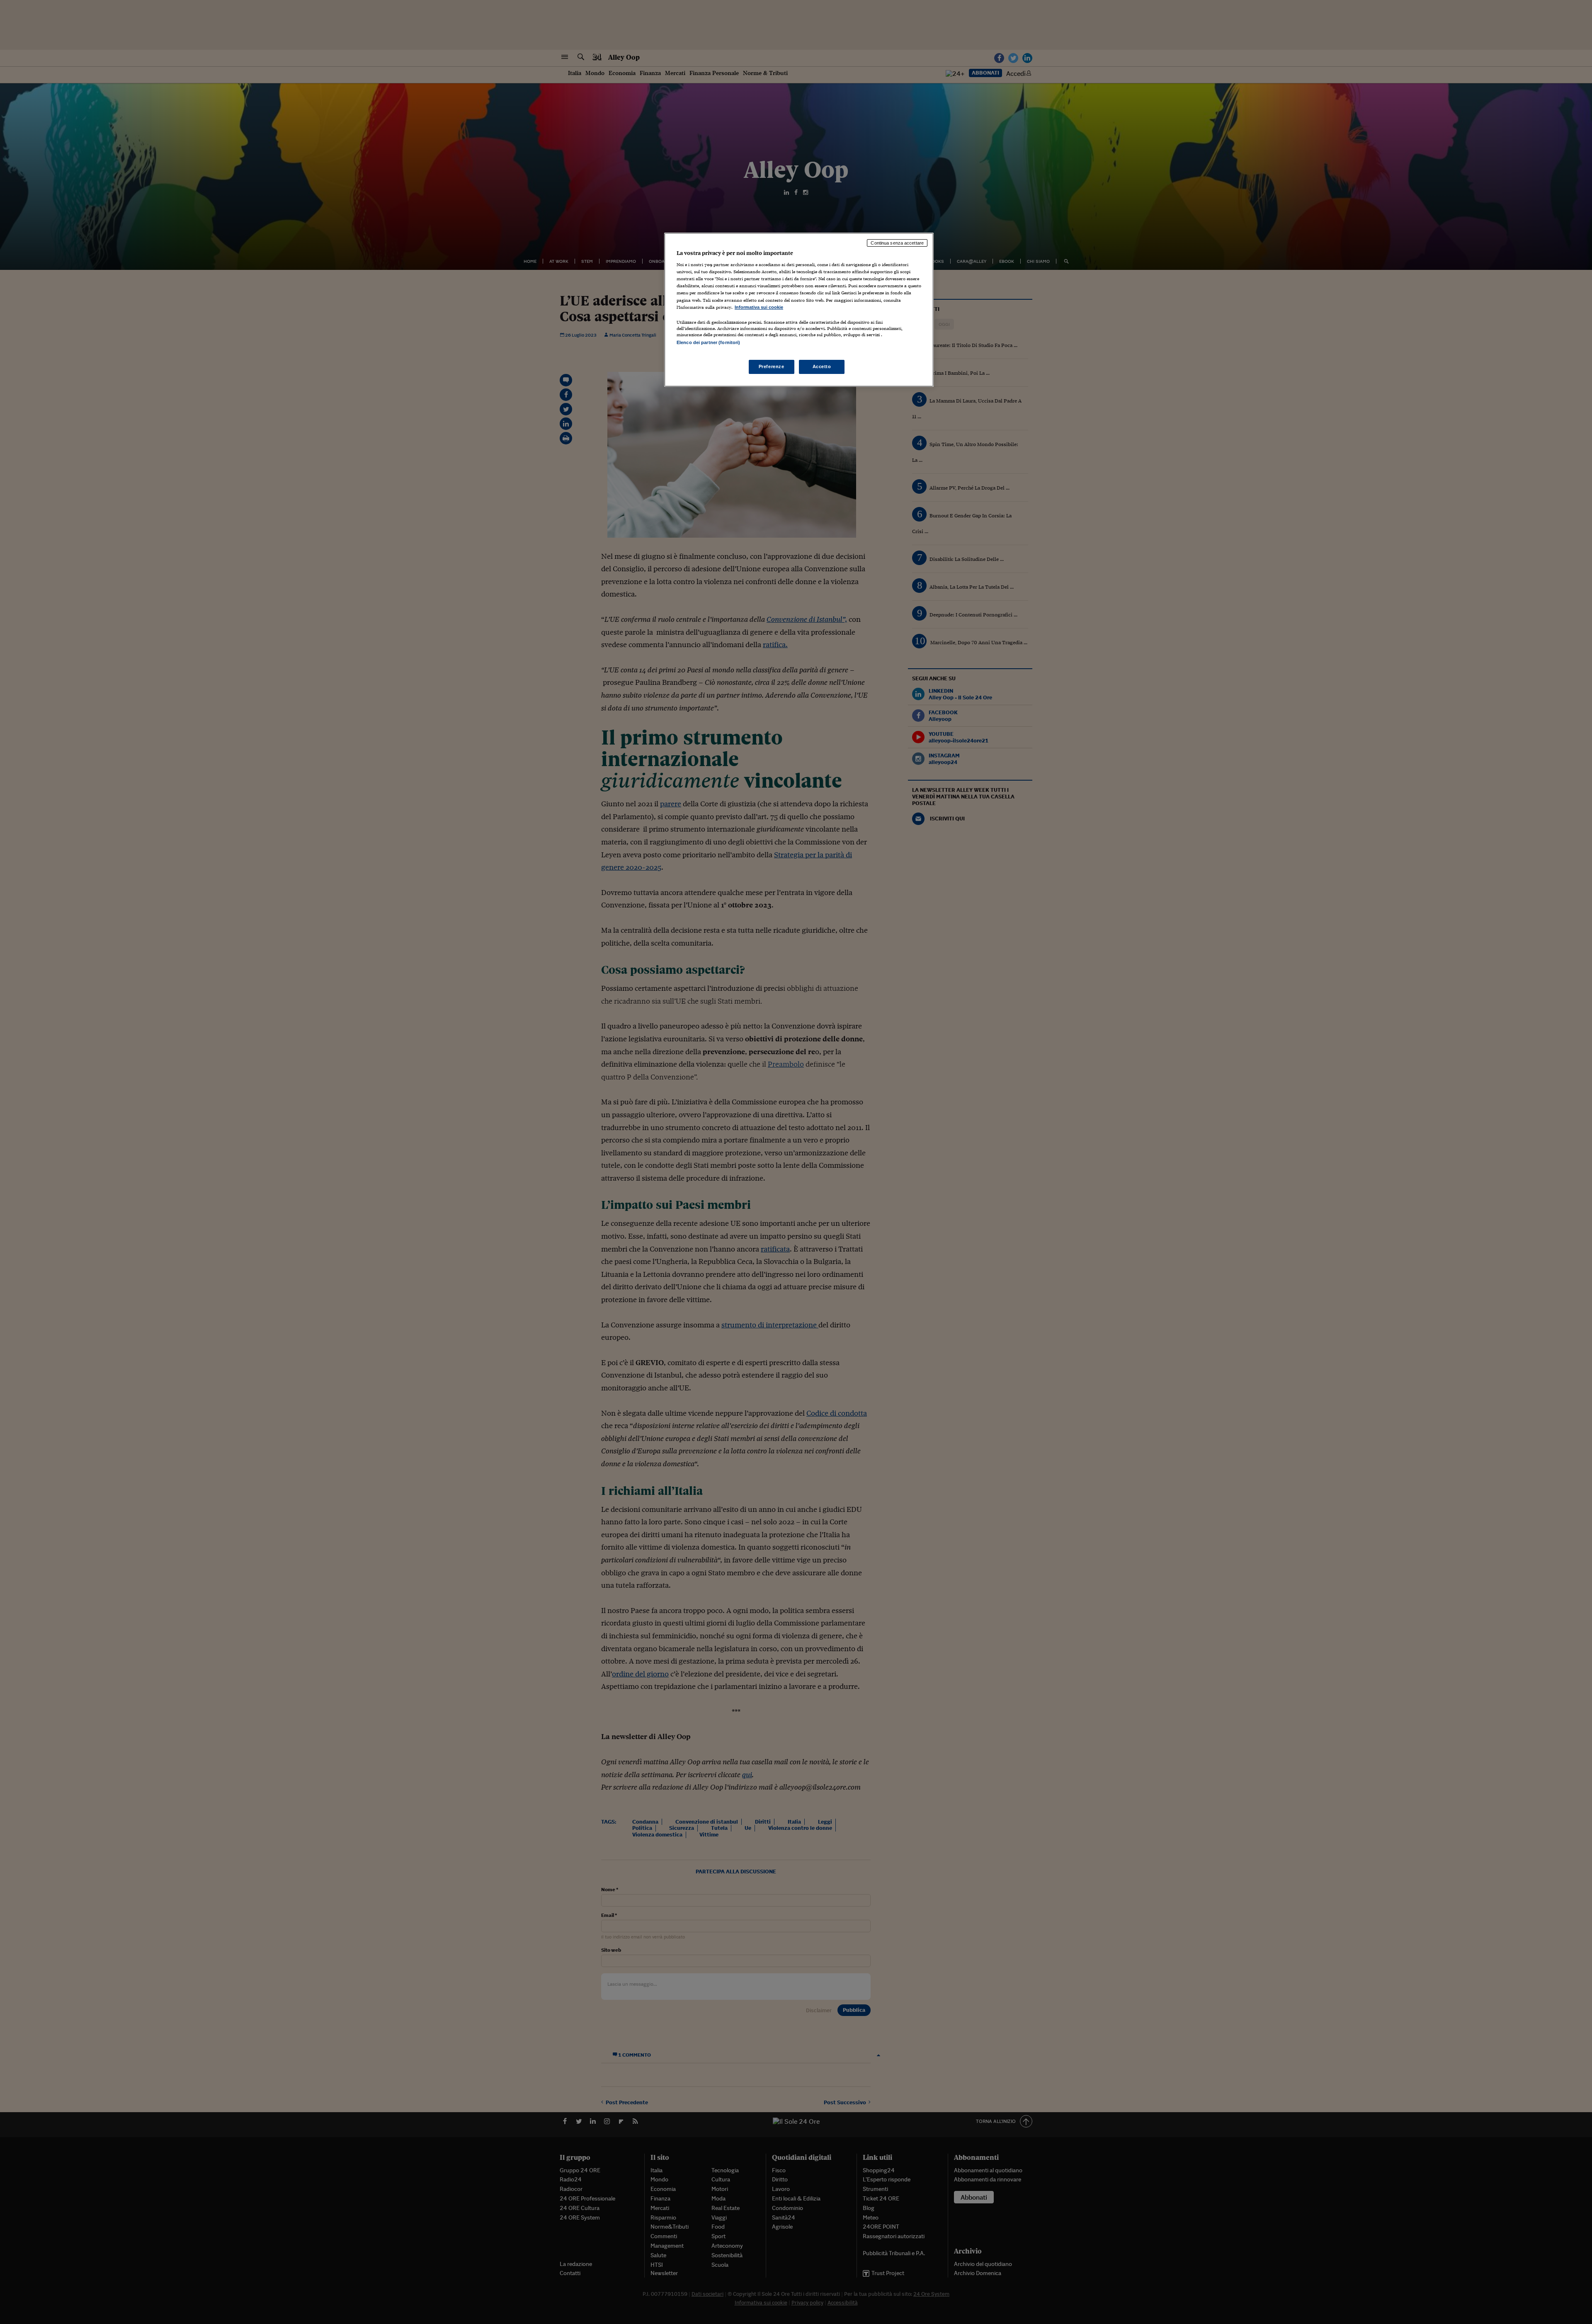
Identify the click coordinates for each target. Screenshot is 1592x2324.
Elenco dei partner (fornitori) (708, 342)
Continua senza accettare (897, 243)
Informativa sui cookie (759, 307)
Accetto (822, 366)
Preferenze (772, 366)
